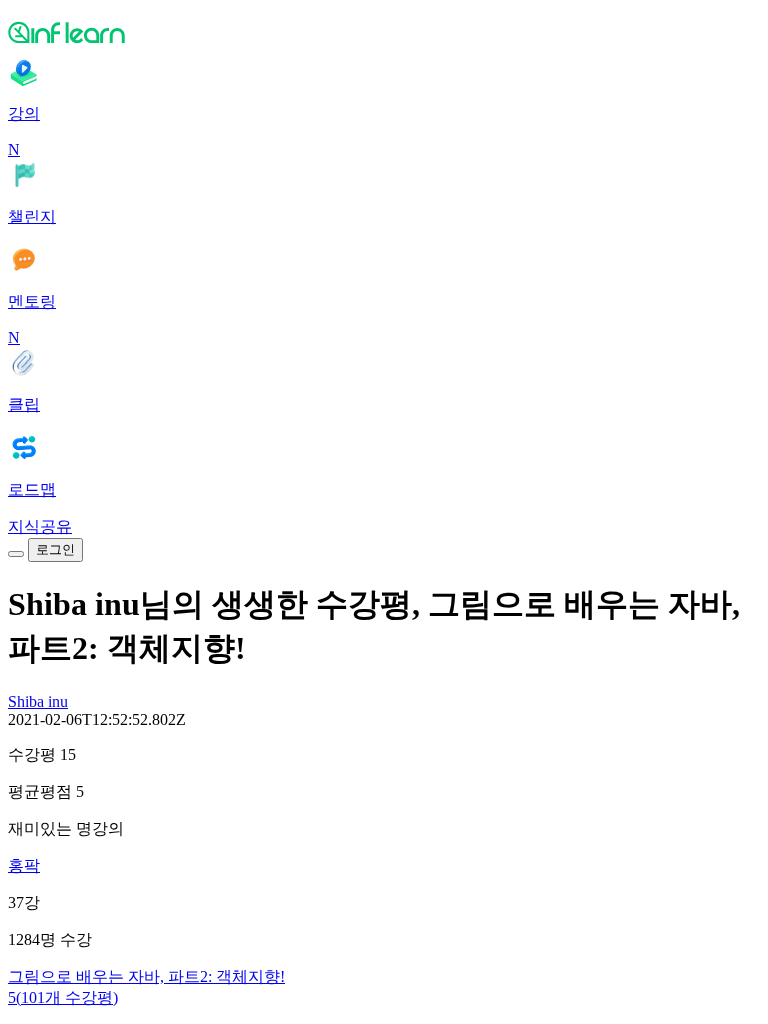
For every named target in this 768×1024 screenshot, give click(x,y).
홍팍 (24, 865)
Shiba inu (38, 701)
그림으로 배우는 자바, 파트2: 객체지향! (146, 976)
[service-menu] (16, 554)
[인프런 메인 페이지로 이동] (384, 32)
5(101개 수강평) (63, 997)
